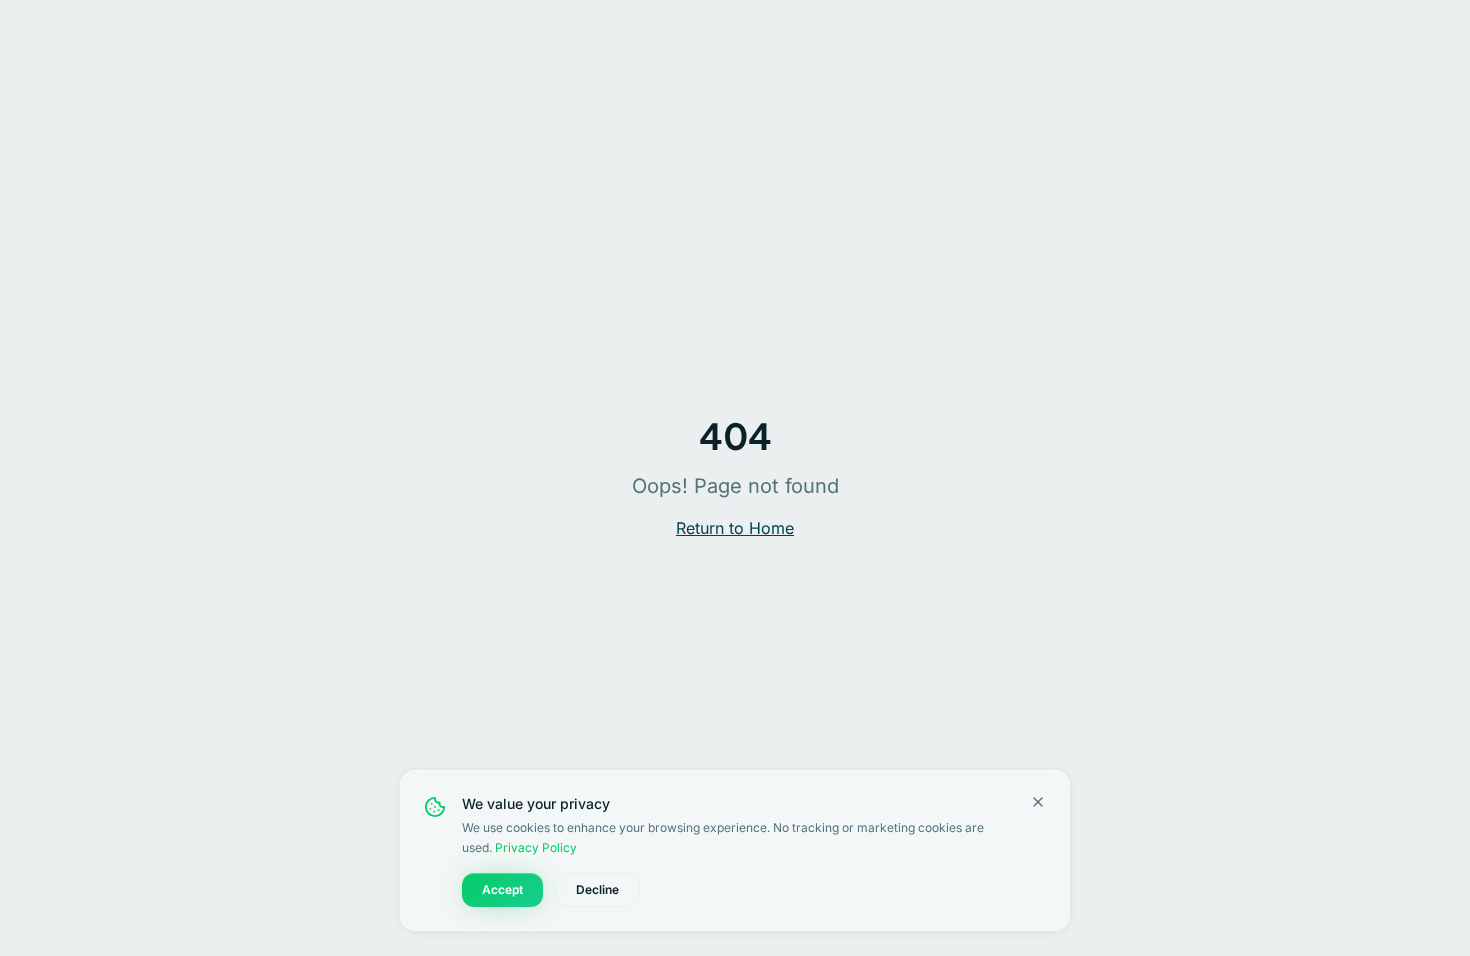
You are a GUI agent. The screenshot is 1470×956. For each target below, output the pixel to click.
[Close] (1038, 802)
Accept (502, 889)
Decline (597, 889)
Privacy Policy (536, 847)
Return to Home (735, 528)
